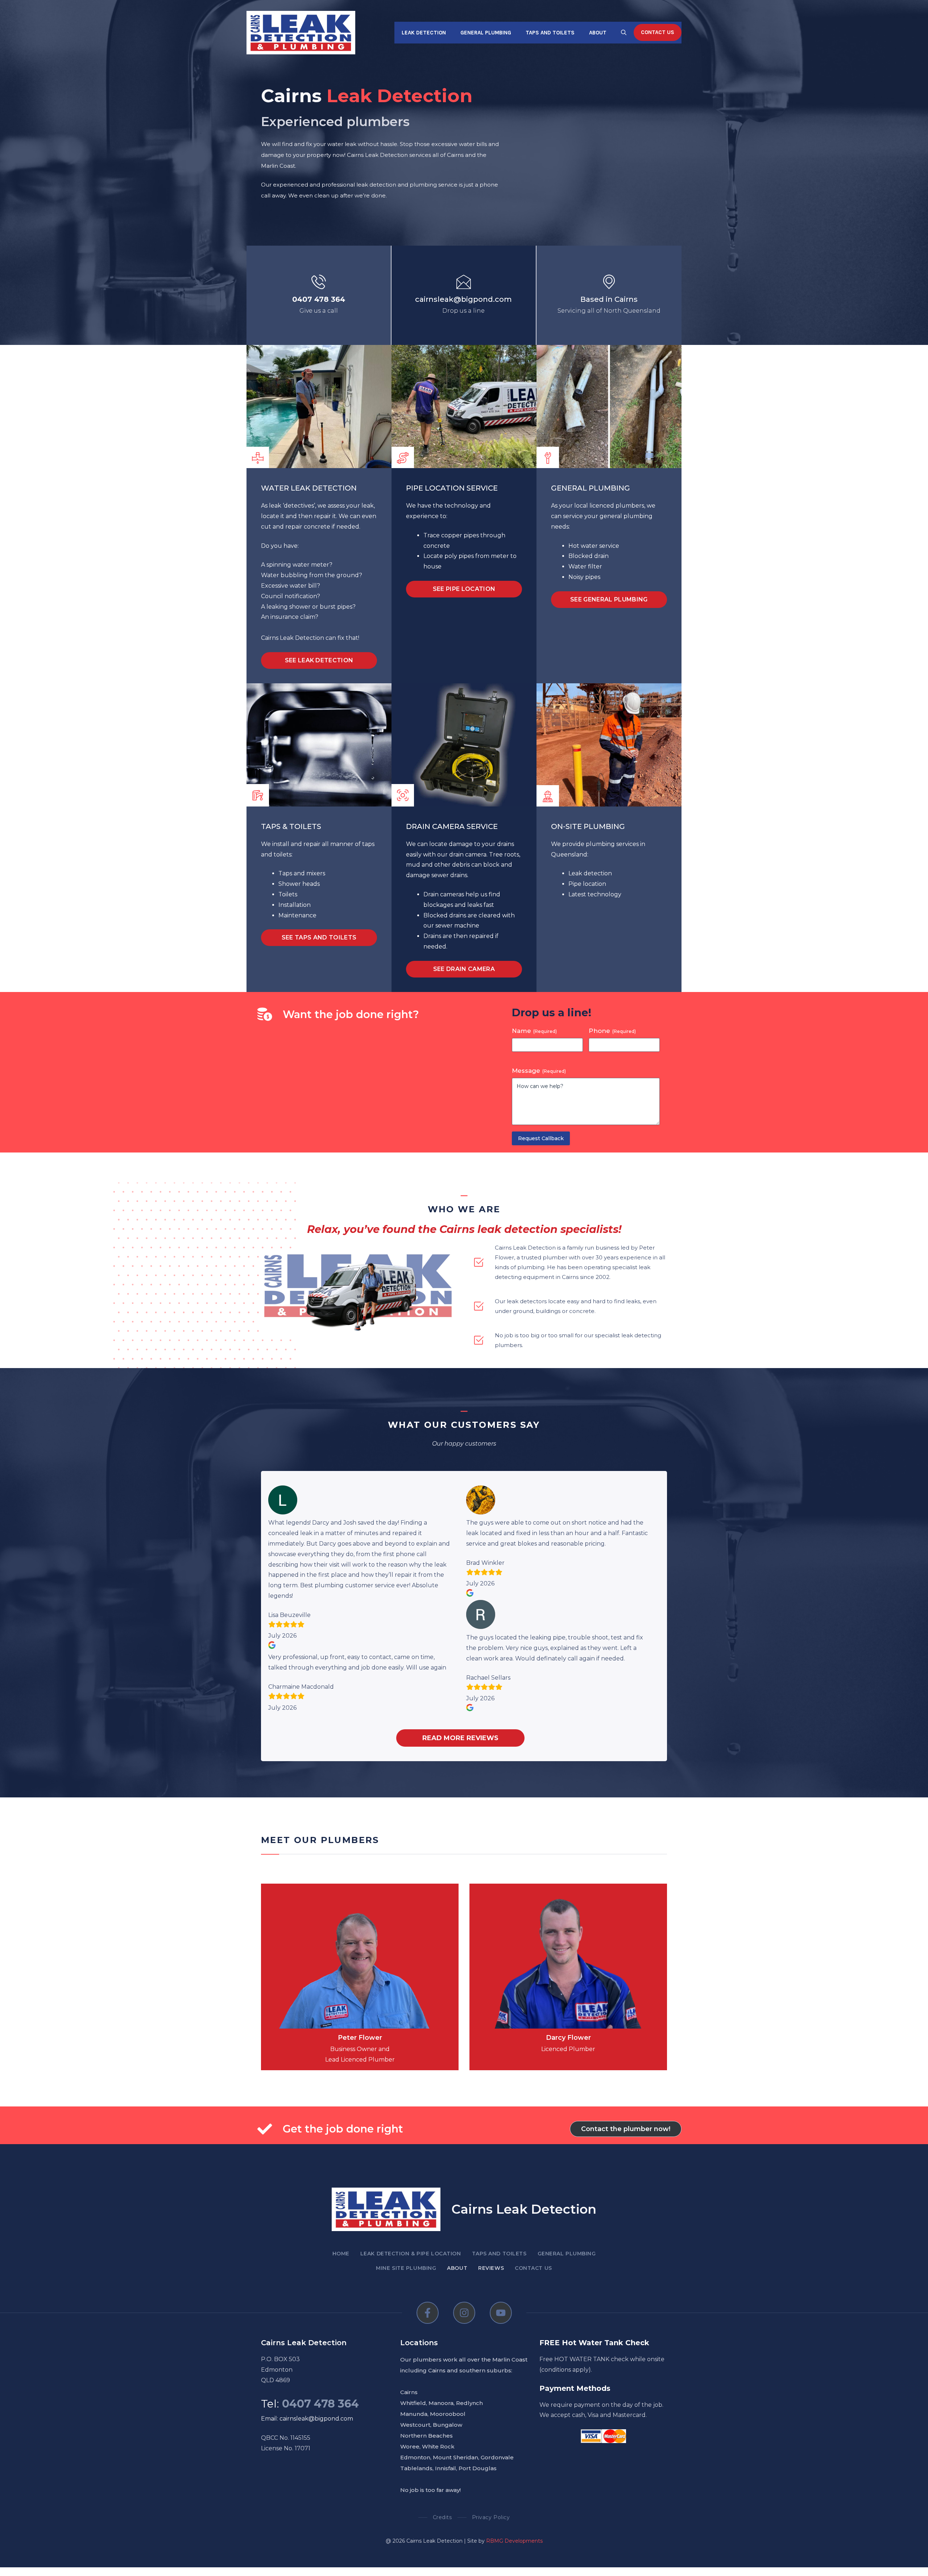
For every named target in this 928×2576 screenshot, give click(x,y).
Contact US (533, 2268)
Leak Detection (424, 33)
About (598, 33)
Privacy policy (491, 2517)
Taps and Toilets (550, 33)
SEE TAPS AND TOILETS (319, 937)
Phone (612, 1031)
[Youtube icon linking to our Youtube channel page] (501, 2313)
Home (341, 2254)
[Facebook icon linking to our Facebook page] (428, 2313)
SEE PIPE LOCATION (464, 589)
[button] (624, 33)
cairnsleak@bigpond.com (463, 299)
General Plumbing (486, 33)
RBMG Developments (514, 2541)
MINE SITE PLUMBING (406, 2268)
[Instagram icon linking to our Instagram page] (464, 2313)
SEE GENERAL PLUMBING (609, 599)
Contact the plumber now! (626, 2129)
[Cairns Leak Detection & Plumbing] (301, 32)
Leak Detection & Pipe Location (411, 2254)
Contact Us (658, 32)
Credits (442, 2517)
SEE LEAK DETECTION (319, 660)
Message (539, 1071)
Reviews (491, 2268)
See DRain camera (464, 969)
